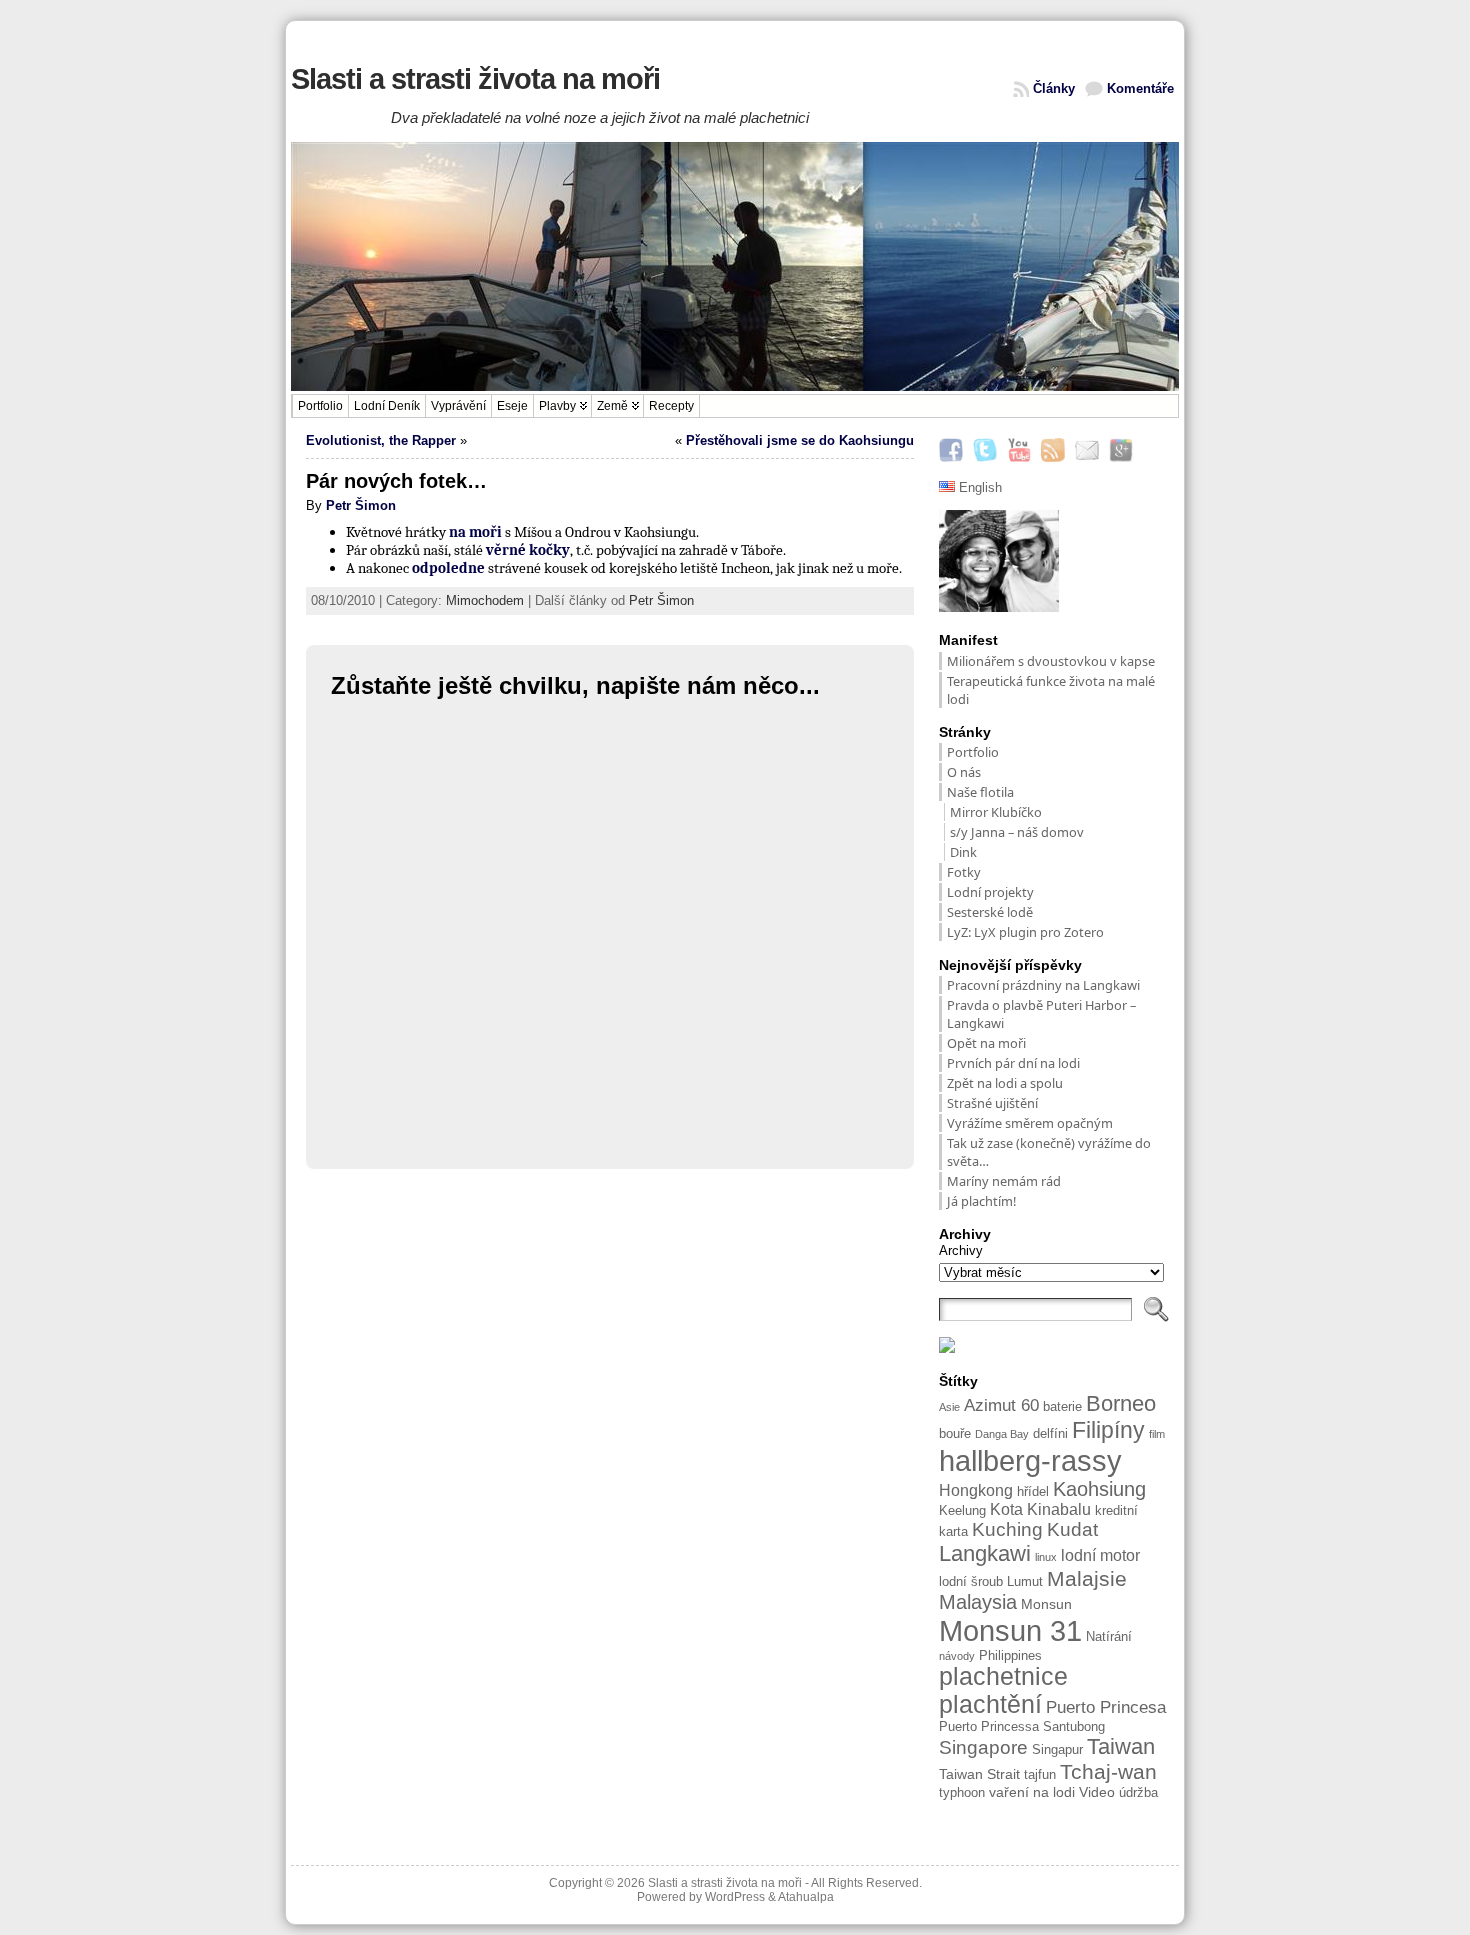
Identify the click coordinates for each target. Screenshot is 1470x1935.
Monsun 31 (1010, 1630)
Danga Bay (1002, 1434)
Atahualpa (806, 1897)
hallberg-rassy (1030, 1460)
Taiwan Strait (979, 1774)
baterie (1062, 1407)
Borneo (1121, 1403)
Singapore (983, 1747)
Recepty (671, 406)
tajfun (1040, 1775)
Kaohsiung (1099, 1489)
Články (1054, 88)
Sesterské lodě (990, 912)
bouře (955, 1434)
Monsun (1046, 1604)
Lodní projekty (990, 892)
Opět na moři (986, 1043)
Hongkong (976, 1490)
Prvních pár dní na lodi (1013, 1063)
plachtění (990, 1704)
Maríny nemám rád (1004, 1181)
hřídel (1033, 1492)
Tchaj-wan (1108, 1771)
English (978, 487)
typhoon (962, 1793)
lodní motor (1100, 1555)
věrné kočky (528, 550)
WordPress (735, 1897)
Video (1097, 1792)
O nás (964, 772)
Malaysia (978, 1602)
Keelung (962, 1511)
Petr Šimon (361, 505)
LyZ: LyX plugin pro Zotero (1025, 932)
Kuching (1007, 1529)
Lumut (1025, 1582)
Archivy (961, 1250)
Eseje (512, 406)
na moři (475, 532)
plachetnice (1003, 1676)
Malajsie (1087, 1578)
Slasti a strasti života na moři (475, 78)
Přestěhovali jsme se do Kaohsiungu (800, 440)
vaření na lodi (1032, 1792)
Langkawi (985, 1553)
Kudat (1072, 1529)
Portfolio (320, 406)
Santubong (1074, 1727)
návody (957, 1656)
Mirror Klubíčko (996, 812)
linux (1046, 1557)
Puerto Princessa (989, 1727)
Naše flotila (980, 792)
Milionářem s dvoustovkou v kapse (1051, 661)
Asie (949, 1407)
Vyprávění (458, 406)
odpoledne (448, 568)
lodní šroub (971, 1582)
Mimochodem (485, 600)
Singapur (1057, 1750)
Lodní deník (387, 406)
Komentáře (1140, 88)
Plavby (557, 406)
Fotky (964, 872)
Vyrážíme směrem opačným (1030, 1123)
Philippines (1010, 1656)
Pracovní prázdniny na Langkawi (1043, 985)
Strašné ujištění (994, 1103)
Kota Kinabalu (1040, 1509)
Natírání (1109, 1637)
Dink (963, 852)
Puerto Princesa (1106, 1707)
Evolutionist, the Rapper (381, 440)
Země (612, 406)
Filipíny (1108, 1430)
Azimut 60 (1001, 1405)
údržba (1138, 1793)
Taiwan (1121, 1746)
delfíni (1050, 1434)
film (1157, 1434)
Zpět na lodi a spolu (1005, 1083)
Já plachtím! (981, 1201)
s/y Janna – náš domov (1017, 832)
